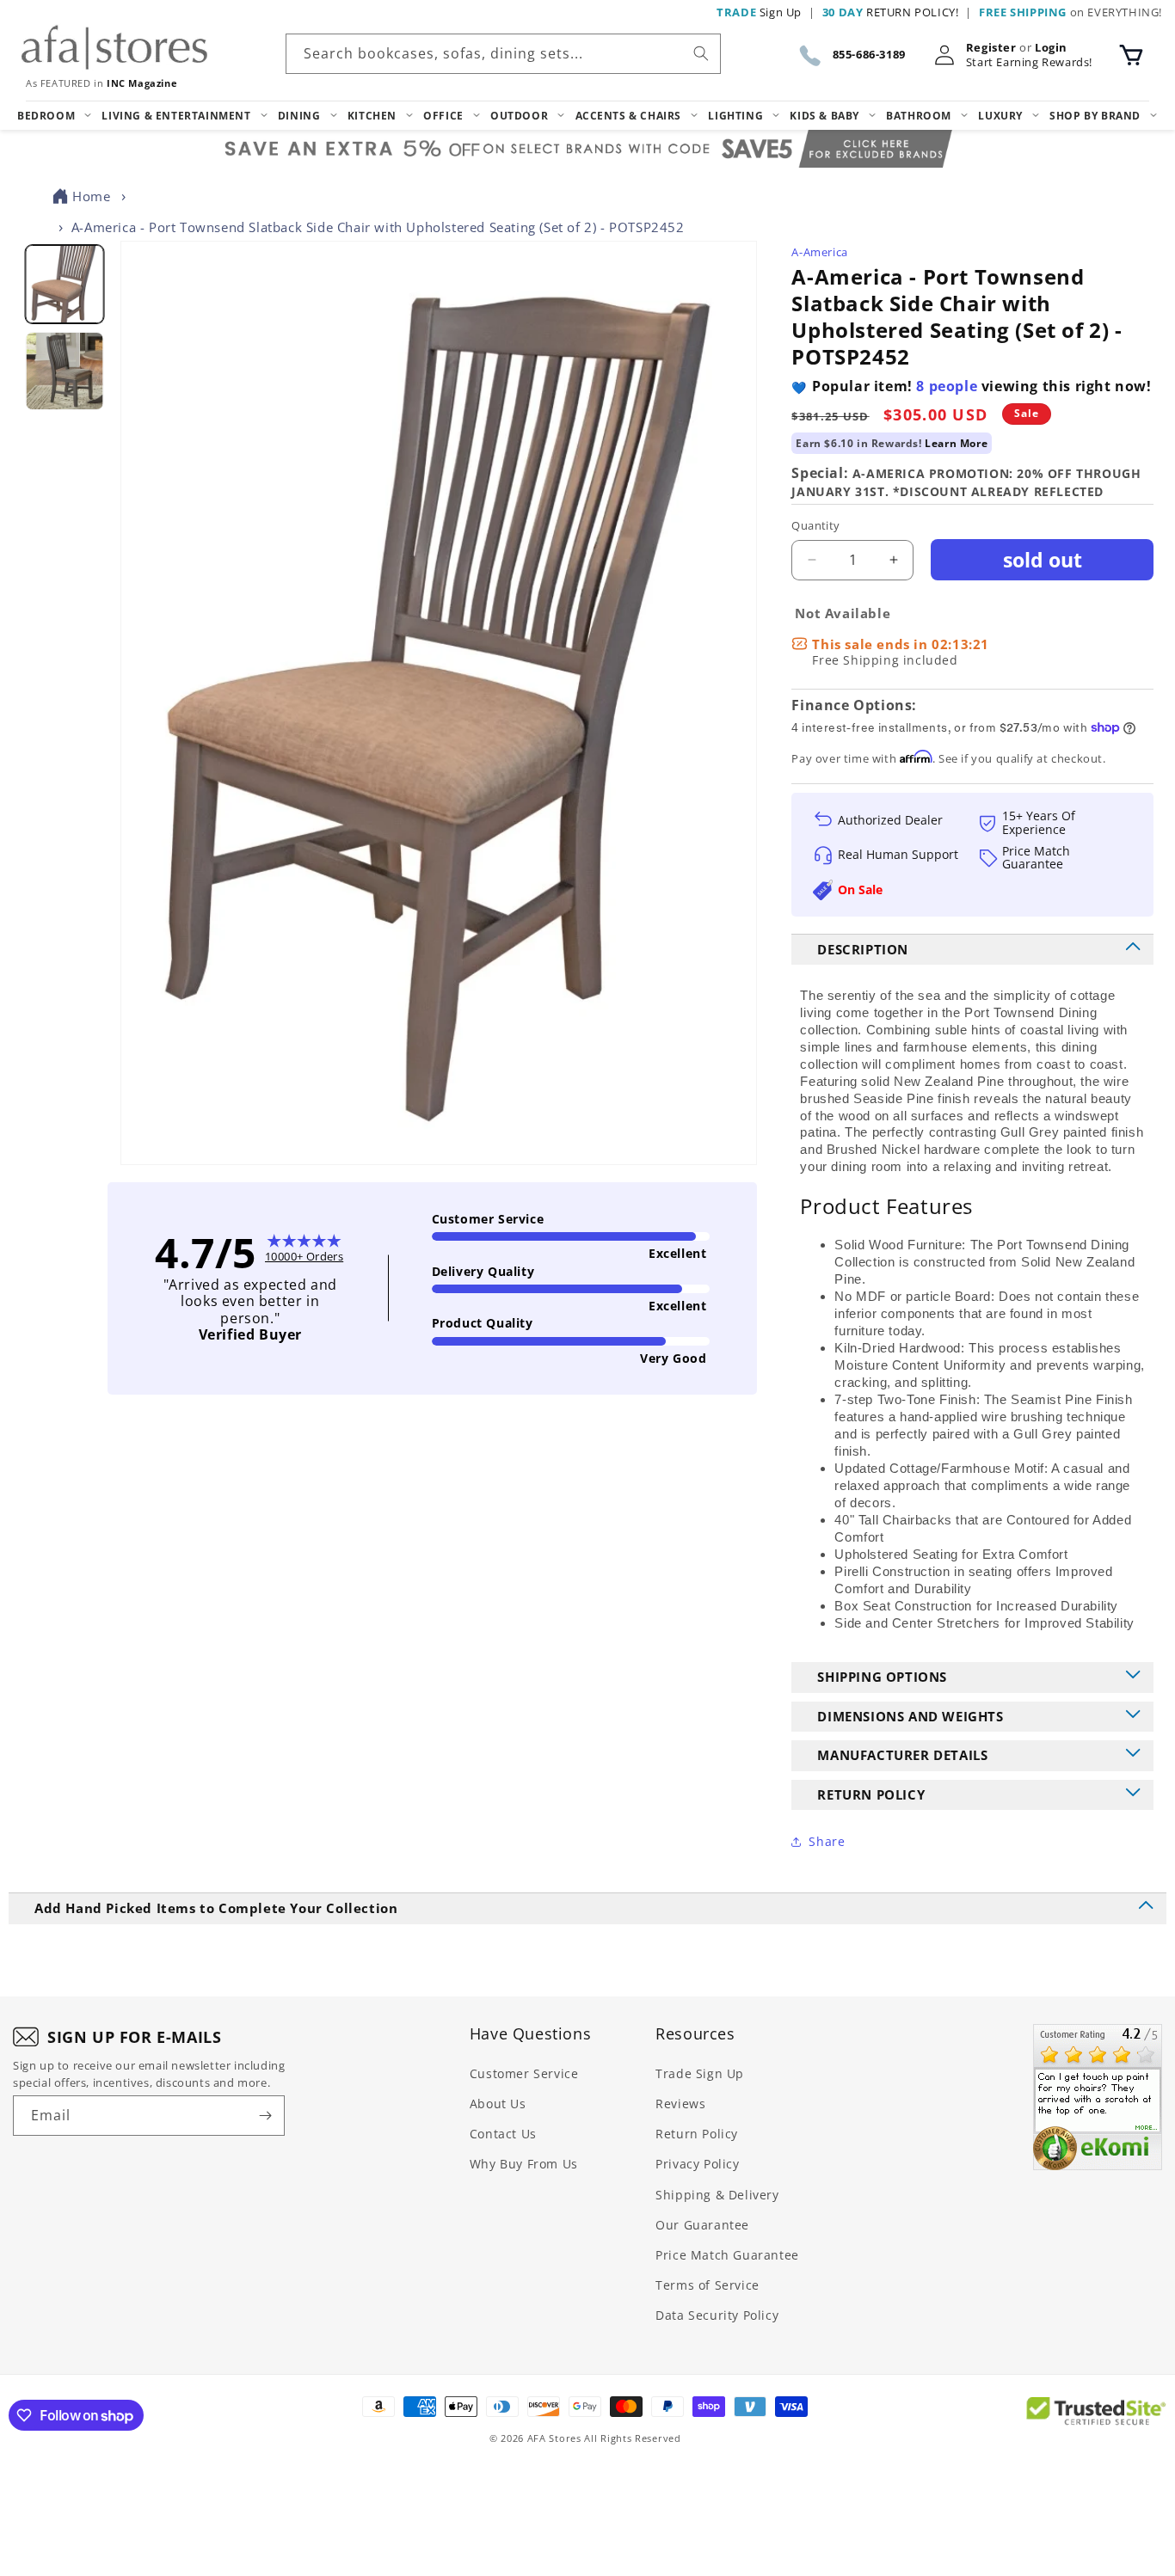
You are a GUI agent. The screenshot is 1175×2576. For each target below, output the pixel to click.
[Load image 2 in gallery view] (64, 371)
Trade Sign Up (700, 2073)
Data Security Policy (717, 2315)
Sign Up (759, 12)
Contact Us (503, 2134)
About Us (498, 2104)
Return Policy (697, 2134)
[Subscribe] (265, 2116)
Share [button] (827, 1841)
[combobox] (503, 54)
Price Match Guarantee (727, 2255)
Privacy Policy (697, 2164)
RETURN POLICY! (891, 12)
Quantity (815, 525)
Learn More (956, 443)
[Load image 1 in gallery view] (64, 284)
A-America (819, 252)
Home (91, 196)
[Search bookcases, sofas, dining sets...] (701, 53)
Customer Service (524, 2073)
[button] (1131, 55)
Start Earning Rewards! (1029, 62)
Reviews (680, 2104)
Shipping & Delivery (717, 2195)
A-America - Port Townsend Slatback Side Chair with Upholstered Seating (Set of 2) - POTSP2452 (378, 227)
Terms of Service (707, 2285)
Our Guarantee (702, 2225)
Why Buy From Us (524, 2164)
